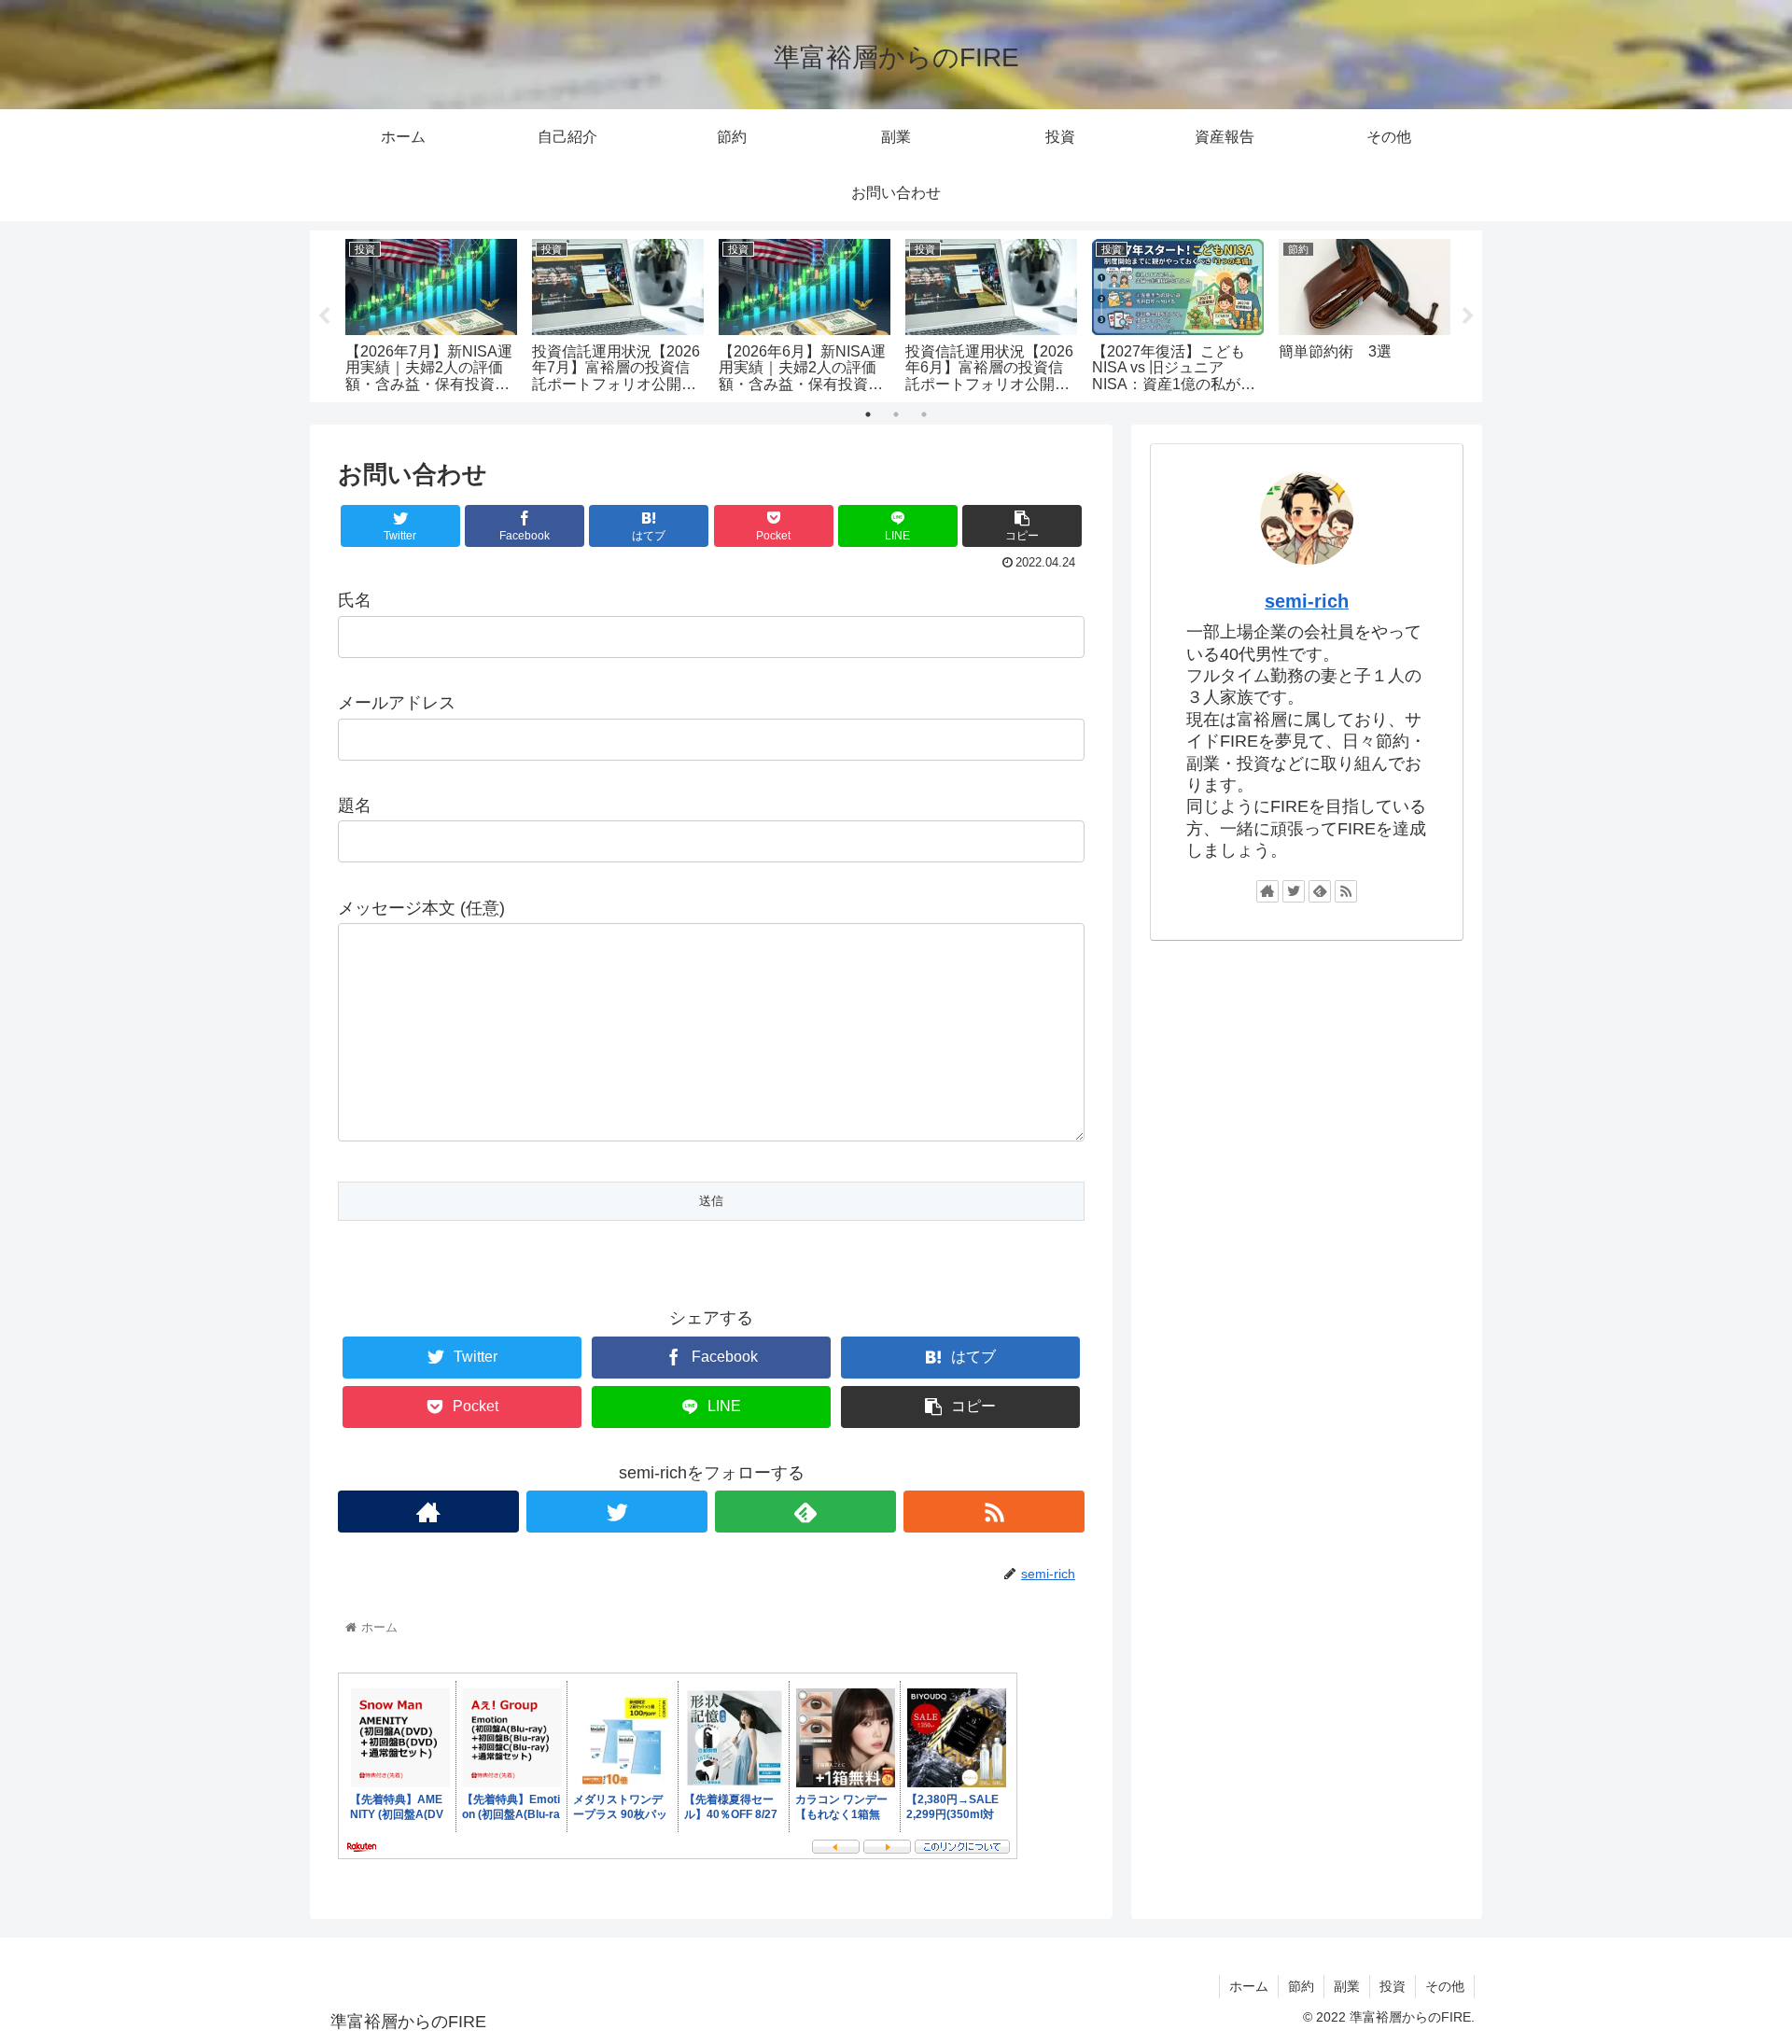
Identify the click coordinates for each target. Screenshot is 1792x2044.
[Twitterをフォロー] (617, 1512)
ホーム (1249, 1986)
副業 (1347, 1986)
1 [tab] (868, 414)
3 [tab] (924, 414)
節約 (1301, 1986)
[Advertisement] (1307, 1102)
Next (1468, 316)
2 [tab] (896, 414)
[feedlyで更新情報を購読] (805, 1512)
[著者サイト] (428, 1512)
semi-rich (1307, 601)
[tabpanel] (431, 313)
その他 (1445, 1986)
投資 (1393, 1986)
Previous (324, 316)
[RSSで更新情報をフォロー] (994, 1512)
